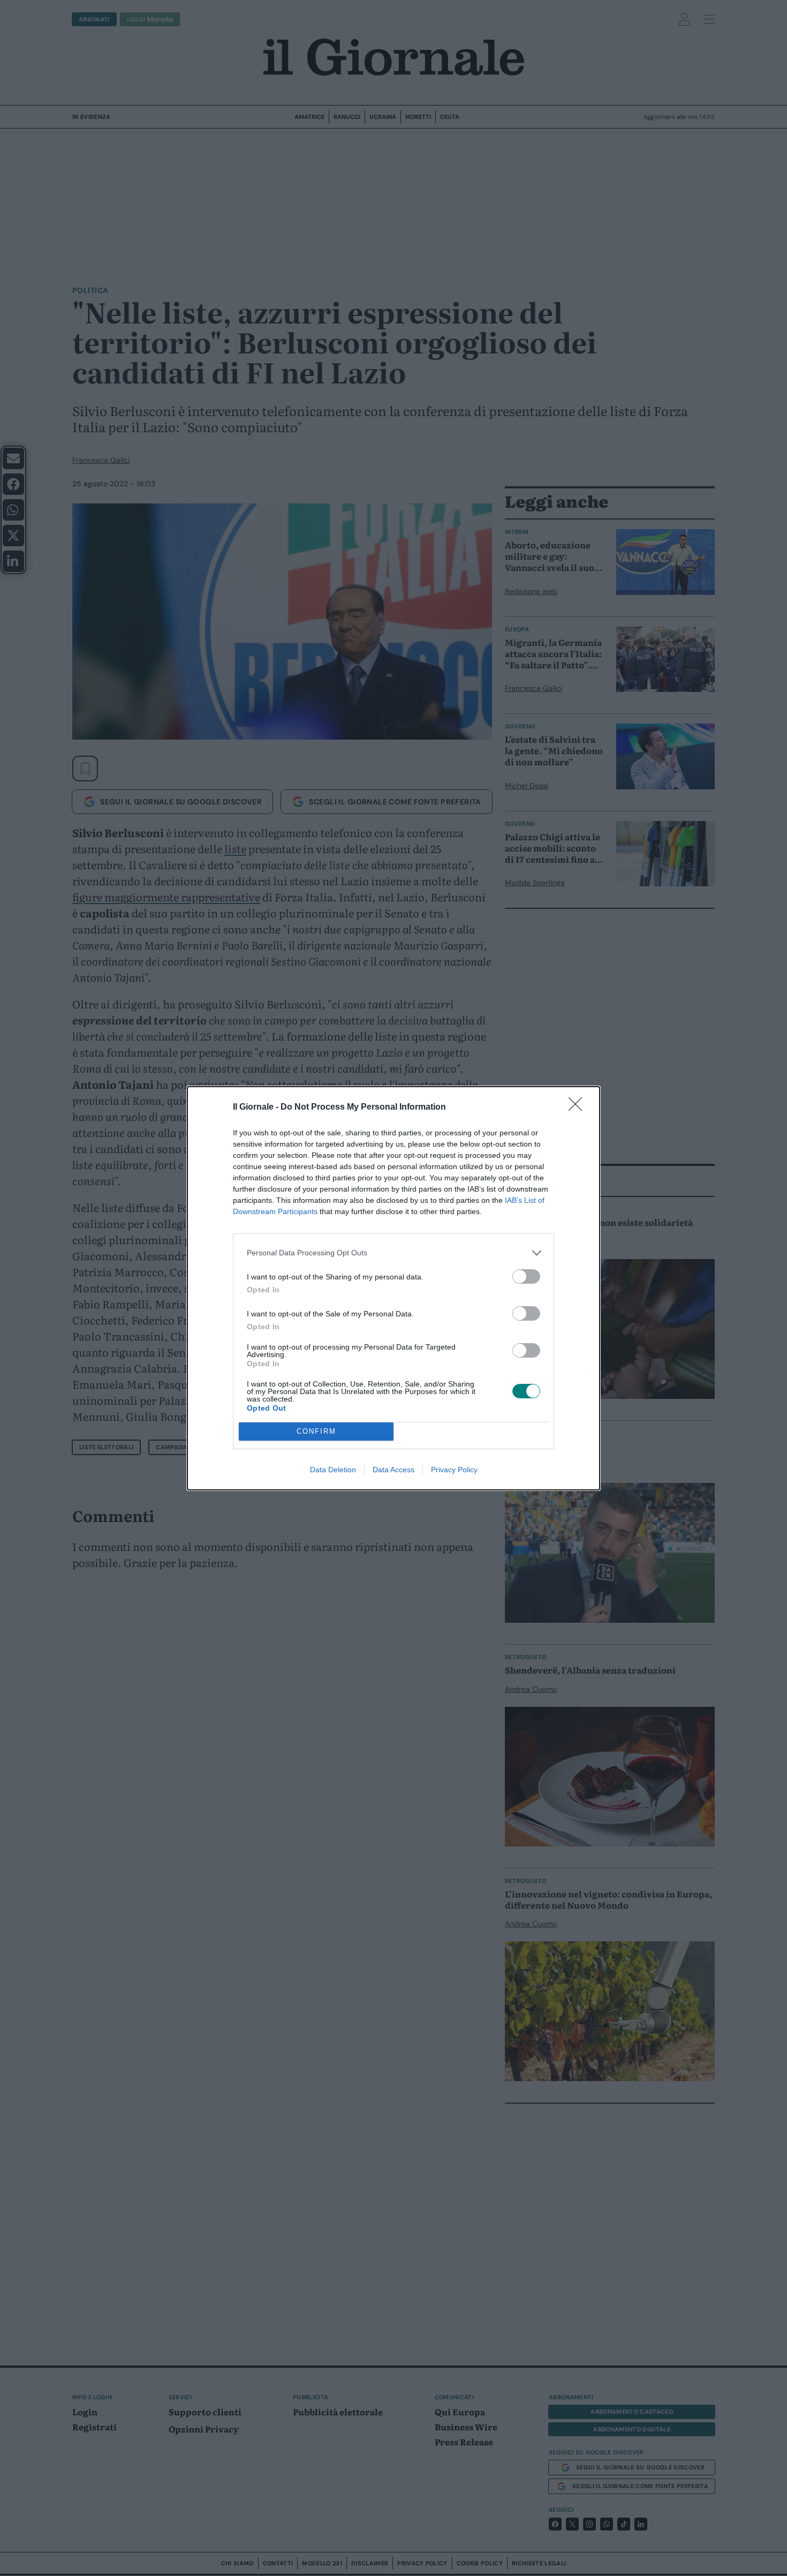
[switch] (526, 1276)
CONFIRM (316, 1431)
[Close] (579, 1108)
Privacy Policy (454, 1470)
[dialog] (393, 1288)
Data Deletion (333, 1470)
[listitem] (393, 1253)
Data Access (393, 1470)
